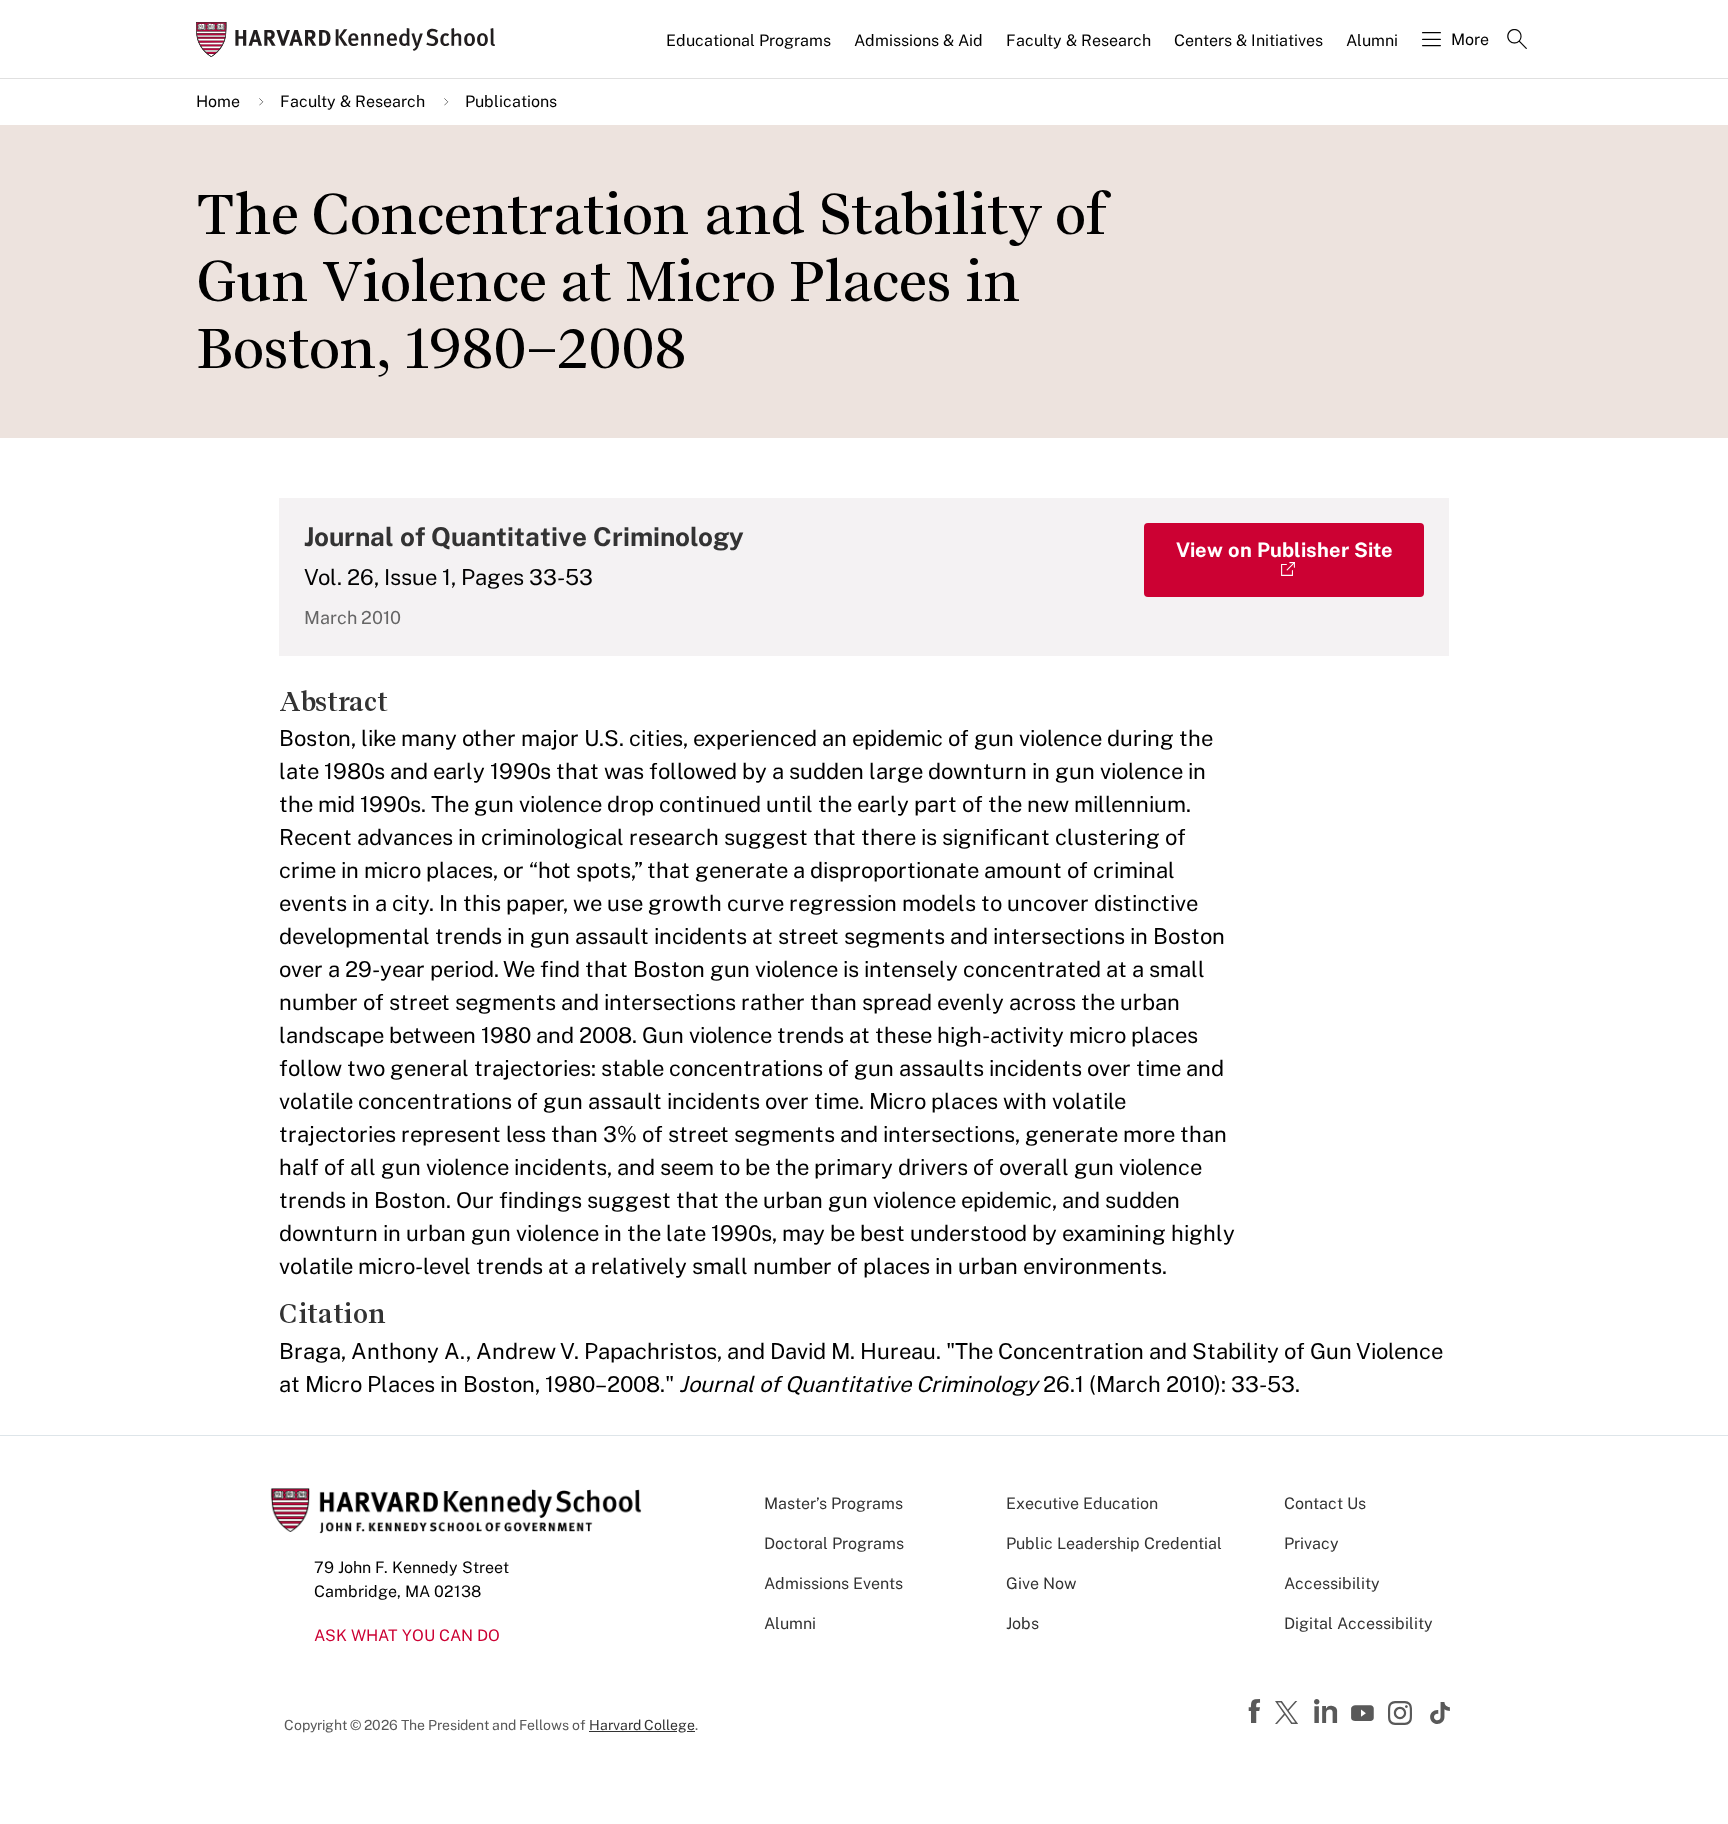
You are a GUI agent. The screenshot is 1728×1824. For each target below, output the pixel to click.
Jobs (1022, 1623)
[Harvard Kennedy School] (352, 39)
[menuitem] (750, 49)
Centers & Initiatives (1248, 40)
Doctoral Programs (834, 1543)
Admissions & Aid (918, 40)
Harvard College (642, 1725)
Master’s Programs (833, 1503)
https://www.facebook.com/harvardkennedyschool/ (1257, 1712)
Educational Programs (748, 40)
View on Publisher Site (1284, 550)
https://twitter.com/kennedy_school (1290, 1714)
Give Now (1041, 1583)
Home (218, 101)
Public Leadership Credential (1114, 1543)
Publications (511, 101)
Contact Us (1325, 1503)
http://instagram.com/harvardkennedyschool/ (1403, 1715)
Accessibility (1332, 1583)
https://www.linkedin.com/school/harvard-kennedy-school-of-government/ (1328, 1712)
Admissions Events (833, 1583)
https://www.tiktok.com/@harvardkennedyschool (1441, 1713)
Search (1517, 41)
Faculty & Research (1078, 40)
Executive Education (1082, 1503)
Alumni (1372, 40)
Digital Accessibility (1358, 1623)
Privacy (1311, 1543)
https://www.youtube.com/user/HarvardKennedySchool (1365, 1714)
